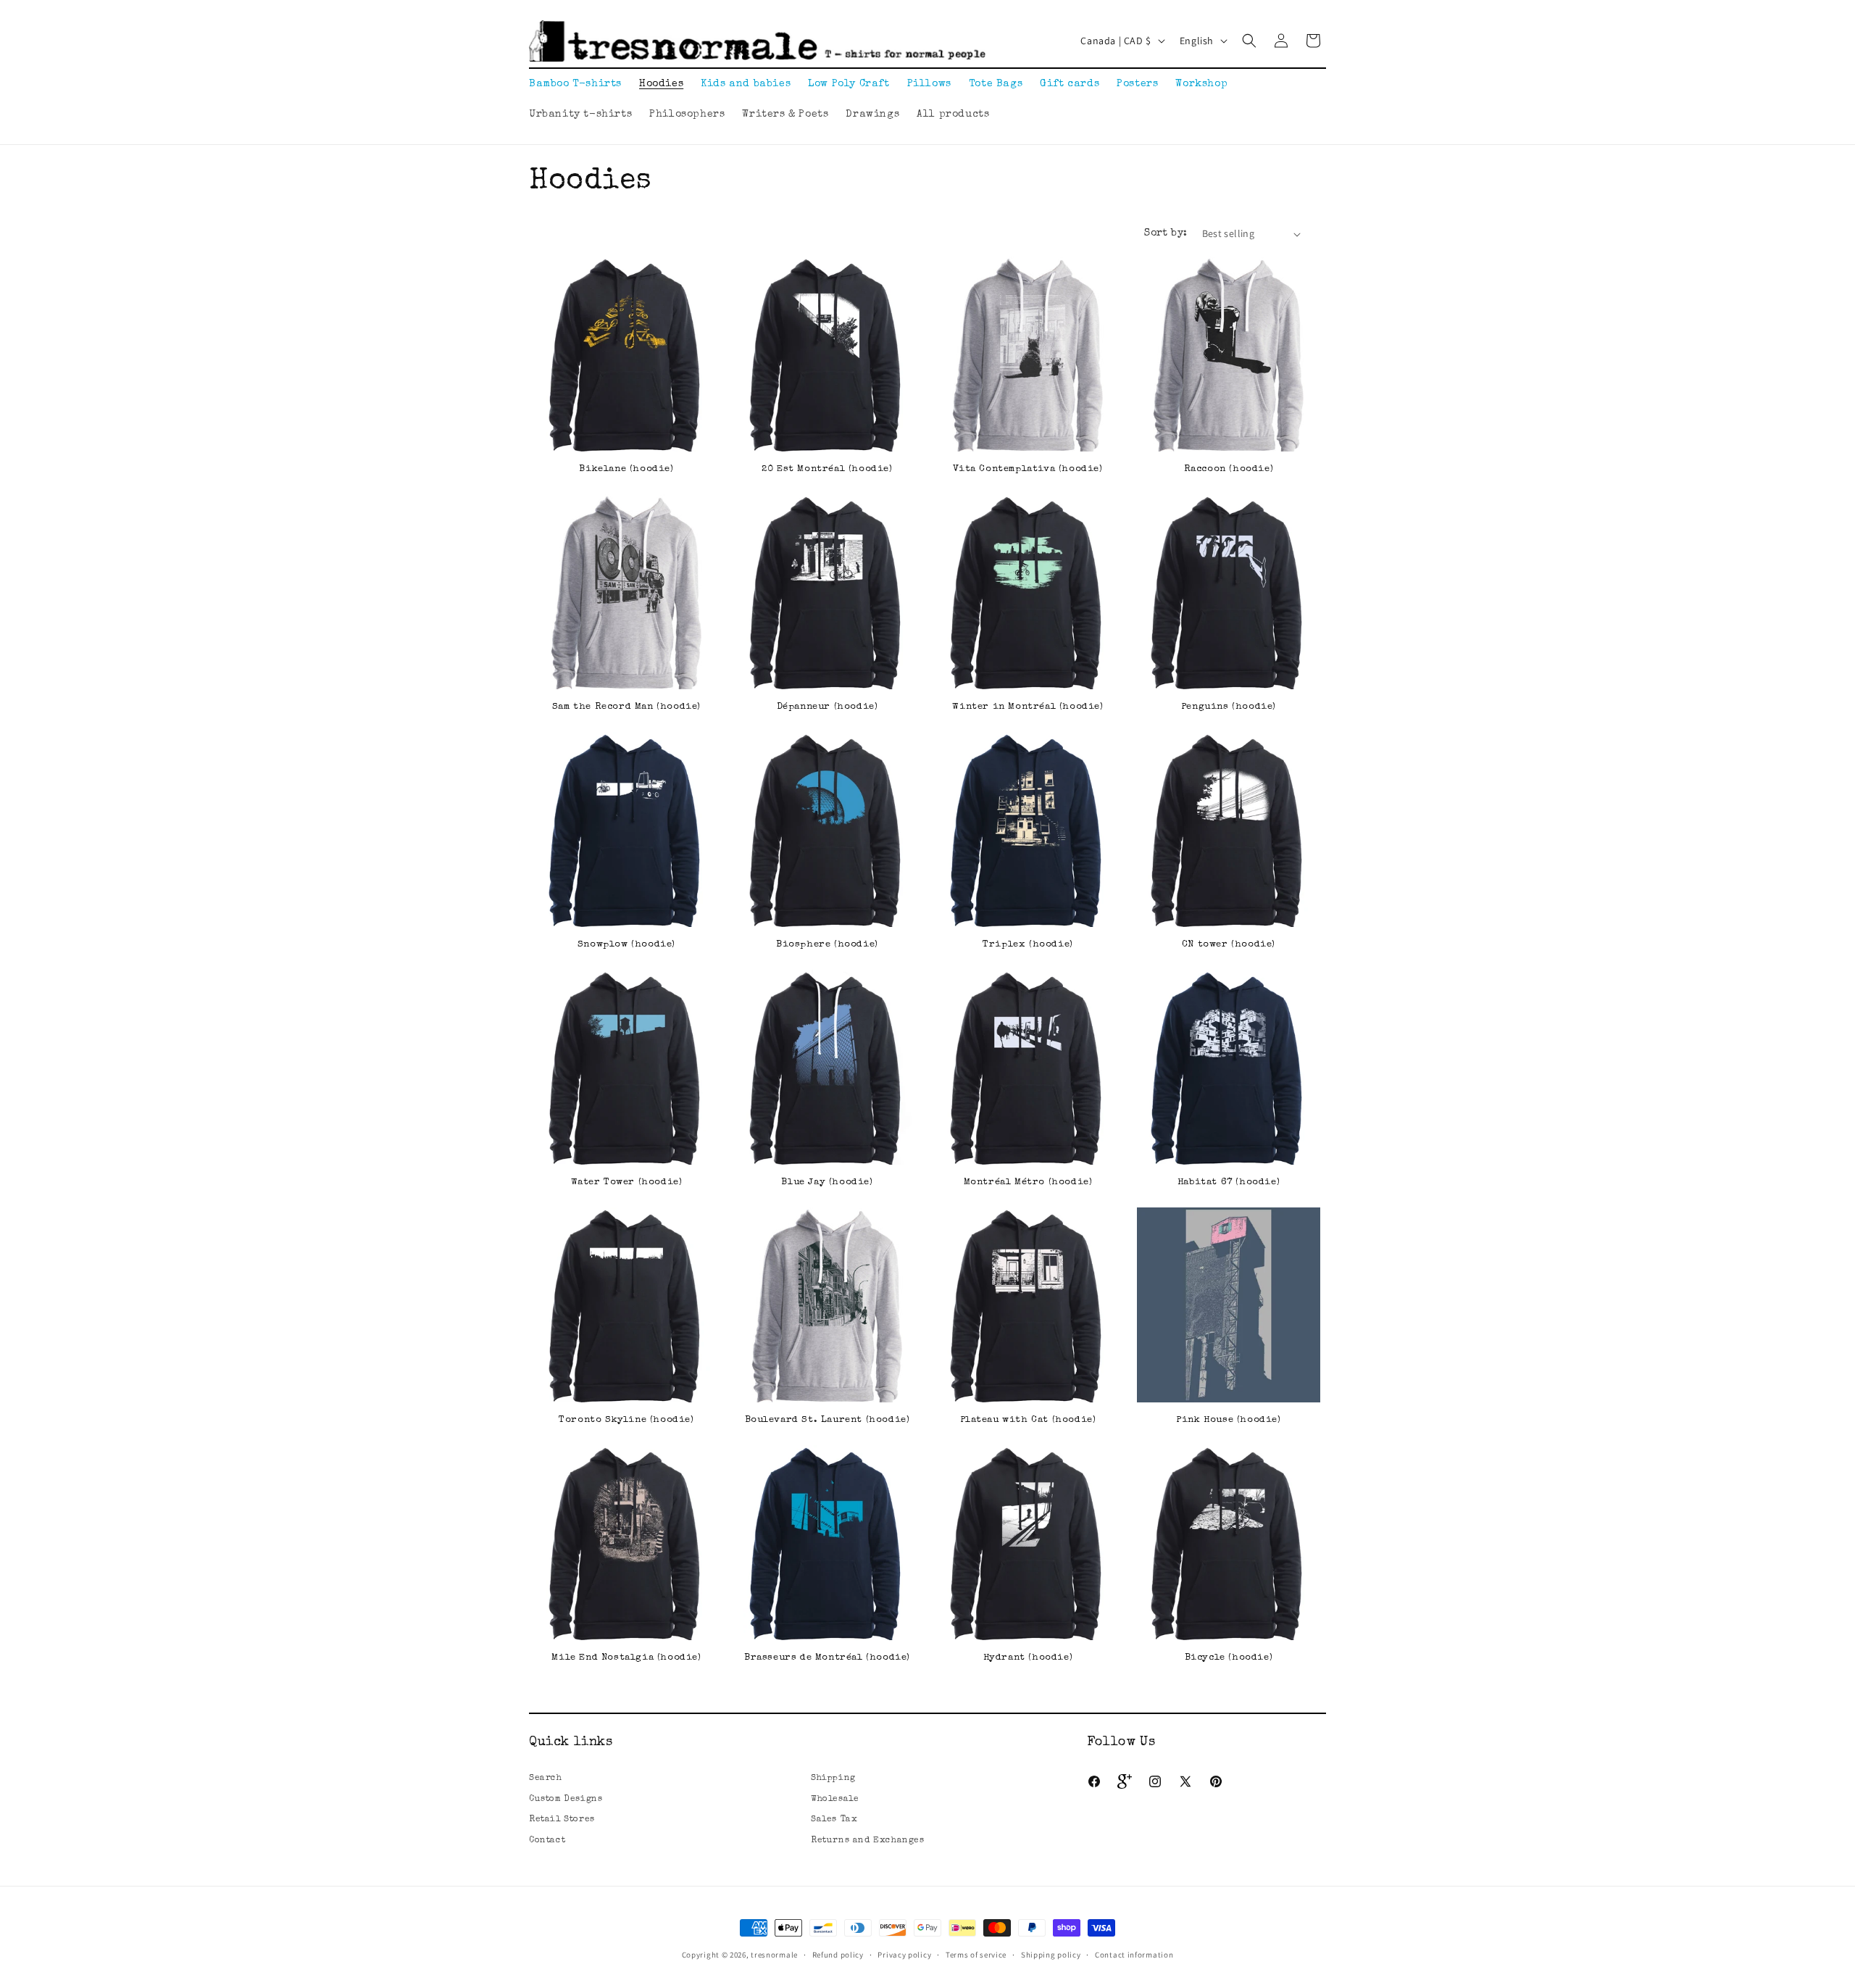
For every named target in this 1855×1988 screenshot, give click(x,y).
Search (546, 1779)
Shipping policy (1051, 1955)
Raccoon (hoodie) (1229, 469)
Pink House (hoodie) (1228, 1420)
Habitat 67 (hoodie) (1229, 1182)
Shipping (833, 1779)
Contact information (1134, 1955)
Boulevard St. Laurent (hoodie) (828, 1420)
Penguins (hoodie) (1229, 707)
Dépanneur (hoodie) (828, 707)
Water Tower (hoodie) (627, 1182)
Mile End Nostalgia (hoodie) (626, 1658)
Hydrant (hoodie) (1028, 1658)
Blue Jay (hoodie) (827, 1182)
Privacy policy (904, 1955)
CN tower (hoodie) (1229, 945)
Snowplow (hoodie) (626, 945)
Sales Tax (834, 1820)
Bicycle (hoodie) (1229, 1658)
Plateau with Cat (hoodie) (1028, 1420)
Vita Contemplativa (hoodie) (1027, 469)
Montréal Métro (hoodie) (1028, 1182)
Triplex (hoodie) (1028, 945)
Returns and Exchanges (868, 1841)
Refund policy (838, 1955)
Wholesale (835, 1800)
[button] (1249, 41)
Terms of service (976, 1955)
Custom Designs (566, 1800)
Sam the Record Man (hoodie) (626, 707)
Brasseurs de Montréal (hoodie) (827, 1658)
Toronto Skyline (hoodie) (626, 1420)
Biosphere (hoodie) (827, 945)
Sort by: (1166, 233)
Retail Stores (562, 1820)
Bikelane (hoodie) (626, 469)
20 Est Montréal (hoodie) (827, 469)
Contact (547, 1841)
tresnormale (774, 1955)
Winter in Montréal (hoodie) (1027, 707)
